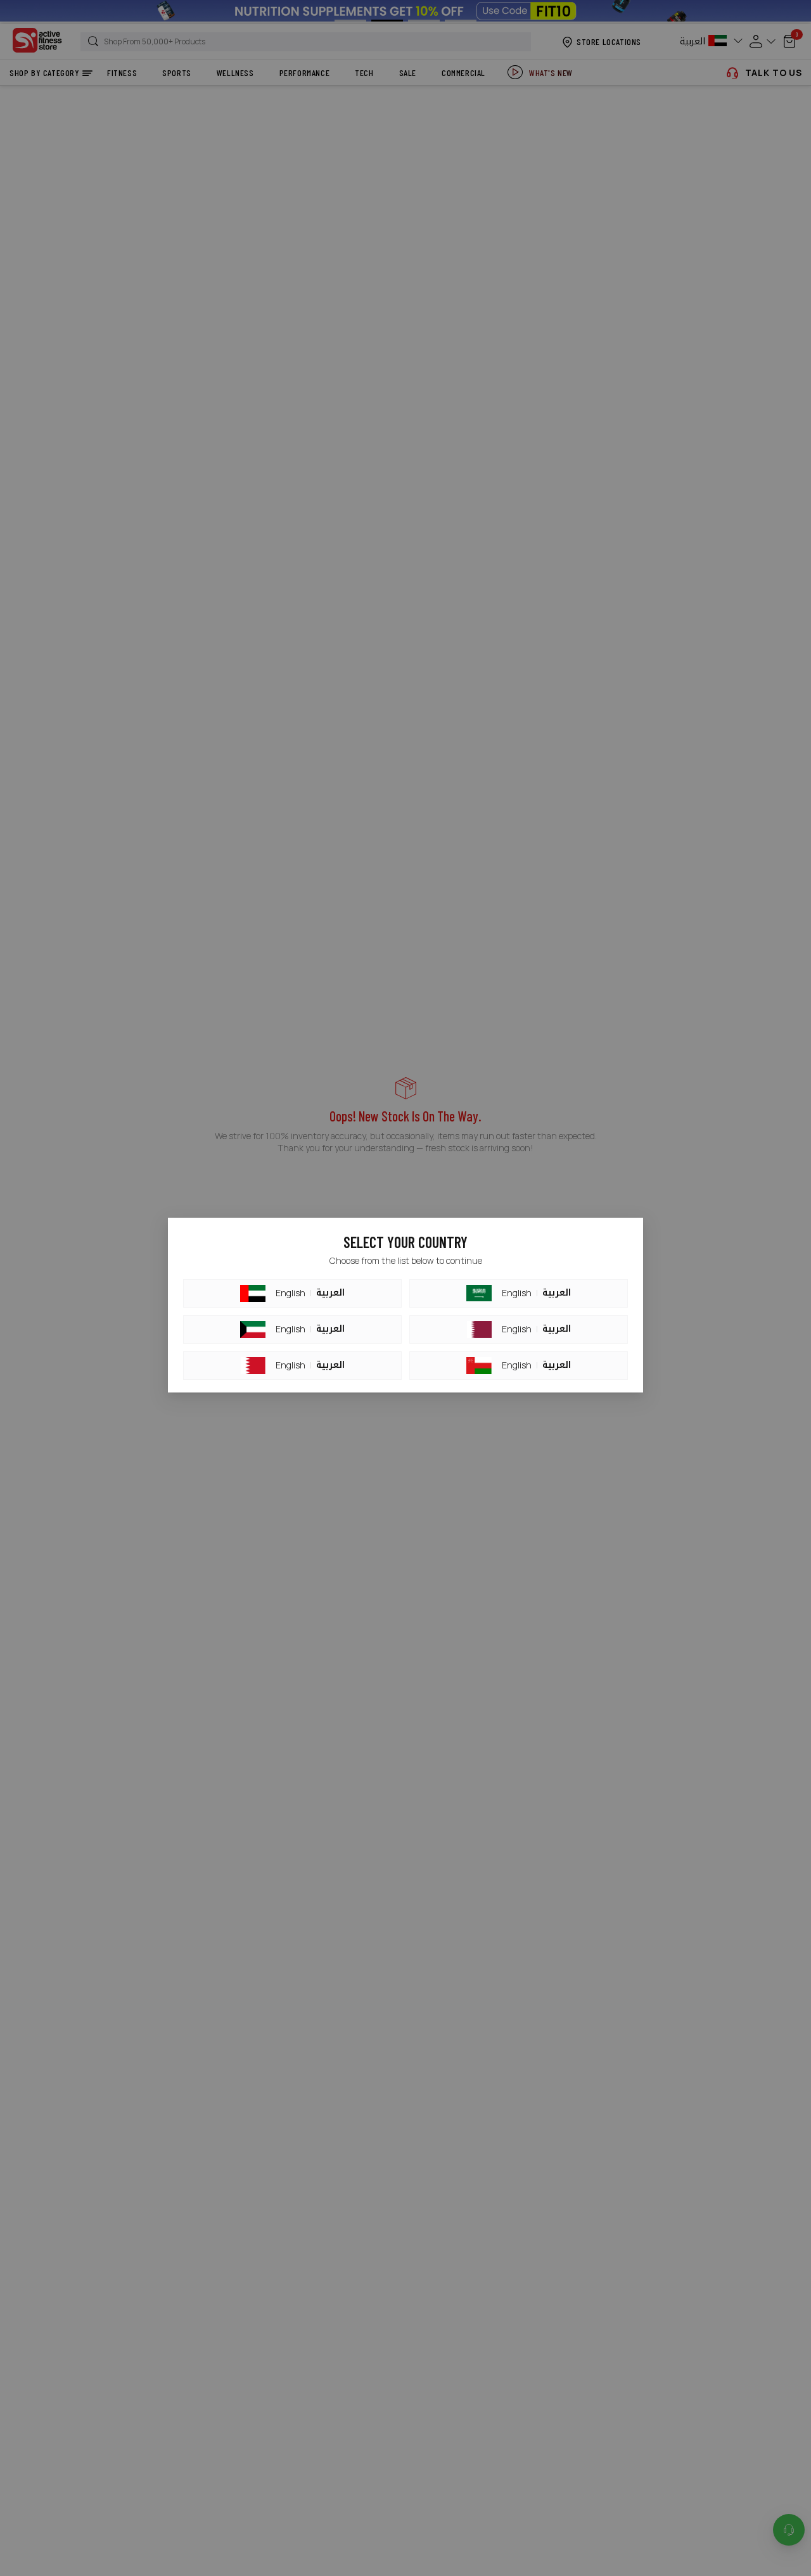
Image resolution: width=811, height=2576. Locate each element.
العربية (330, 1293)
